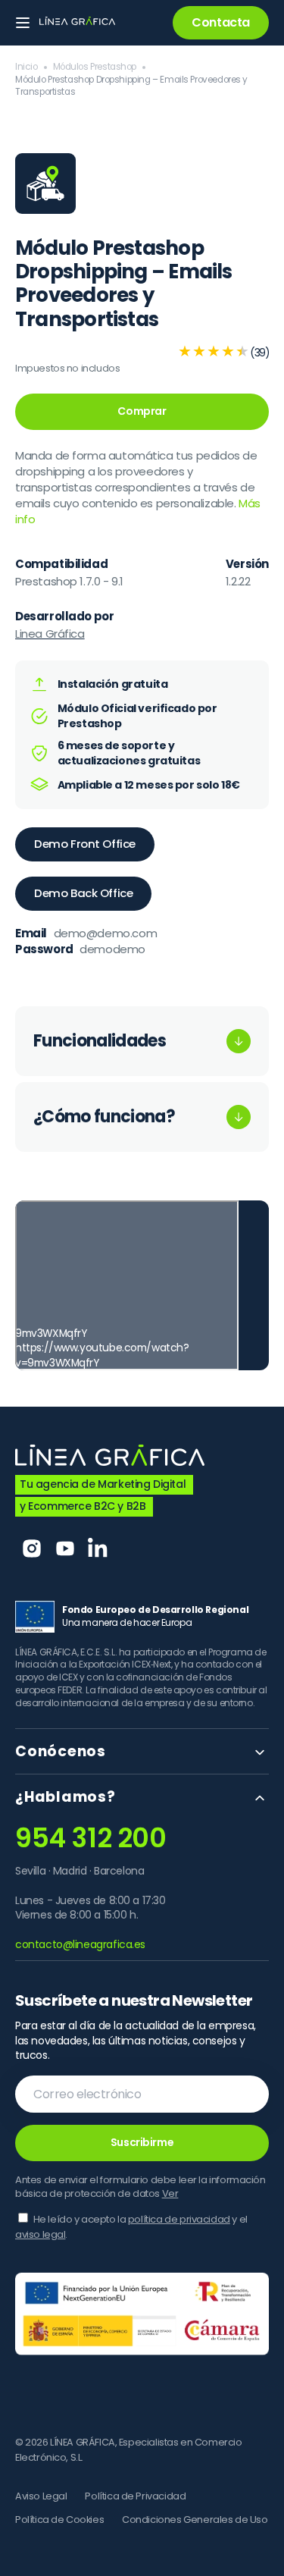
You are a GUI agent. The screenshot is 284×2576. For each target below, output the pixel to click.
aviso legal (40, 2234)
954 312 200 (91, 1838)
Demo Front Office (85, 844)
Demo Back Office (83, 893)
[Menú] (23, 23)
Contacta (221, 22)
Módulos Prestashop (95, 67)
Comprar (142, 411)
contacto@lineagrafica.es (80, 1944)
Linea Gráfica (50, 634)
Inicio (27, 67)
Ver (170, 2193)
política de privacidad (179, 2219)
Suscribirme (142, 2142)
